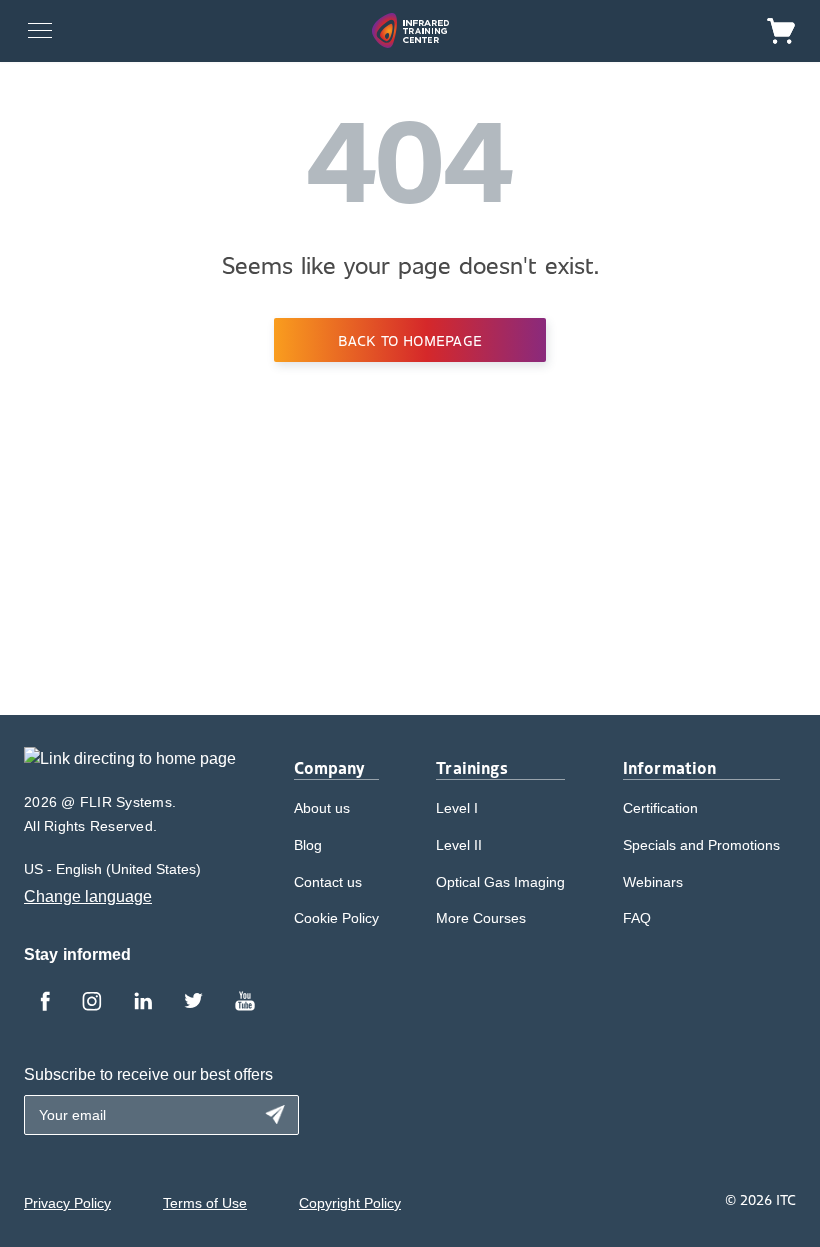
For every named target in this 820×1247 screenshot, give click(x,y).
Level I (457, 808)
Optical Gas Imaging (500, 882)
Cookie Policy (336, 918)
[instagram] (92, 1003)
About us (322, 808)
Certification (660, 808)
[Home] (410, 30)
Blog (308, 845)
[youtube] (245, 1003)
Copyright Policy (350, 1203)
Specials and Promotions (701, 845)
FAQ (637, 918)
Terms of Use (205, 1203)
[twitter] (193, 1003)
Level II (459, 845)
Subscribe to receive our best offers (148, 1074)
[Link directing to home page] (130, 765)
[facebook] (45, 1003)
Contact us (328, 882)
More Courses (481, 918)
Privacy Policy (67, 1203)
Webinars (653, 882)
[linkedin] (143, 1003)
